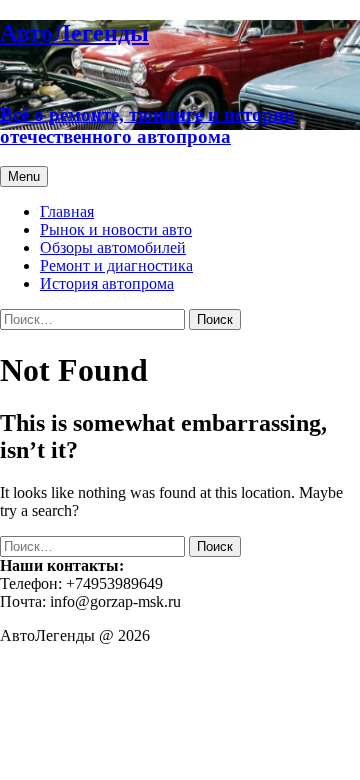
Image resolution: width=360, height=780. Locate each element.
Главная (67, 211)
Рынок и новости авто (116, 229)
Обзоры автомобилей (113, 247)
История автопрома (107, 283)
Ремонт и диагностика (116, 265)
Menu (24, 176)
